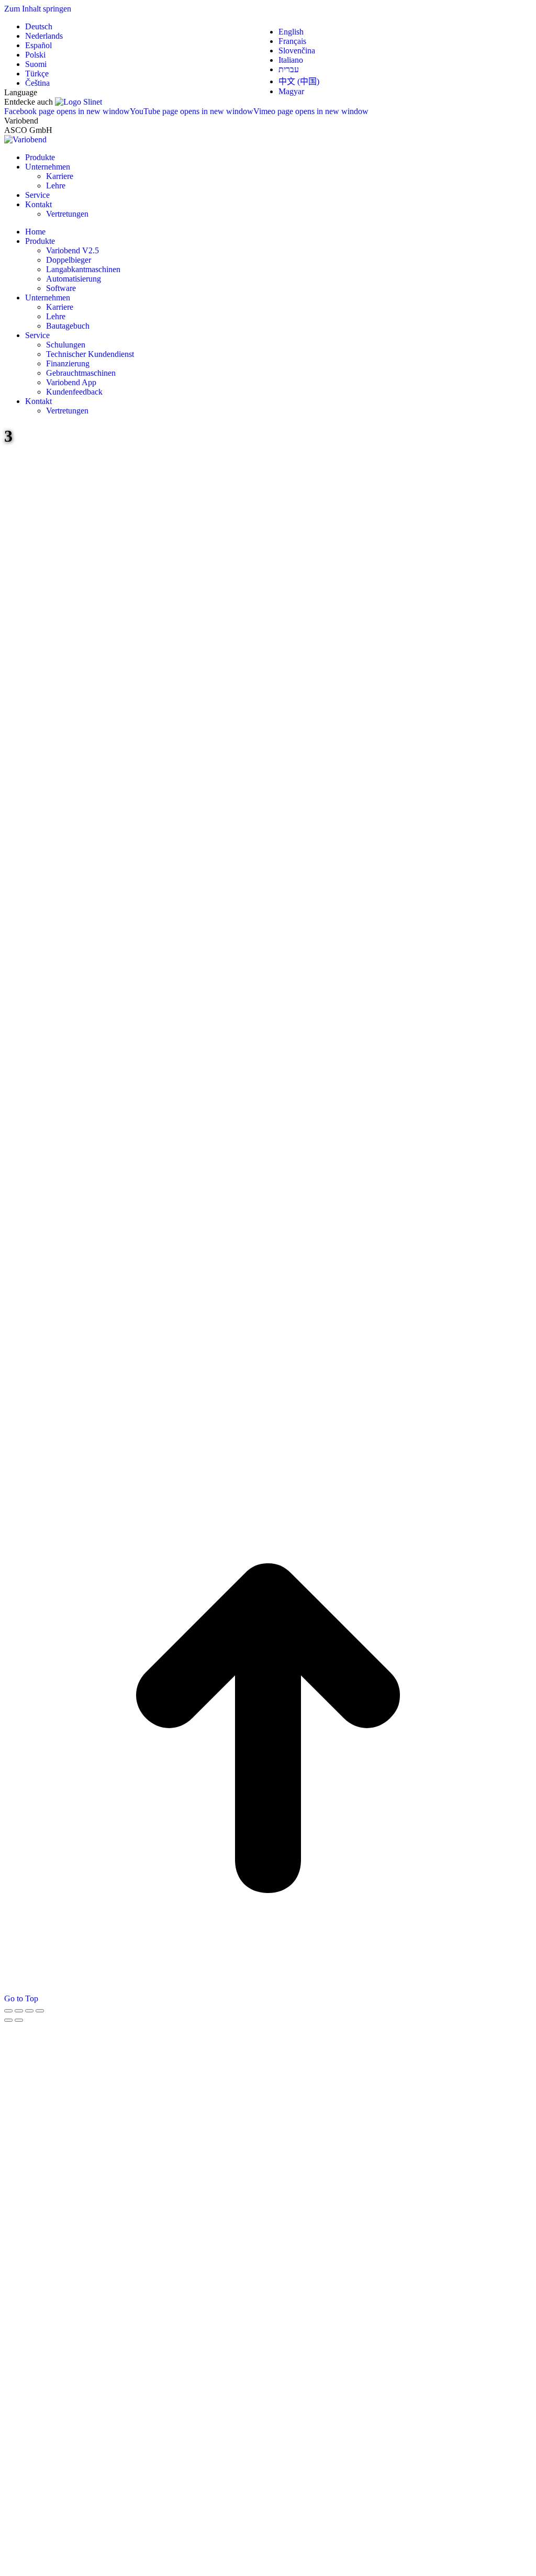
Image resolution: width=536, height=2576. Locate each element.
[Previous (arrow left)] (8, 2020)
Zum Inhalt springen (38, 9)
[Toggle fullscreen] (29, 2011)
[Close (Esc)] (8, 2011)
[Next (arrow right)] (19, 2020)
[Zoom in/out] (40, 2011)
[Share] (19, 2011)
